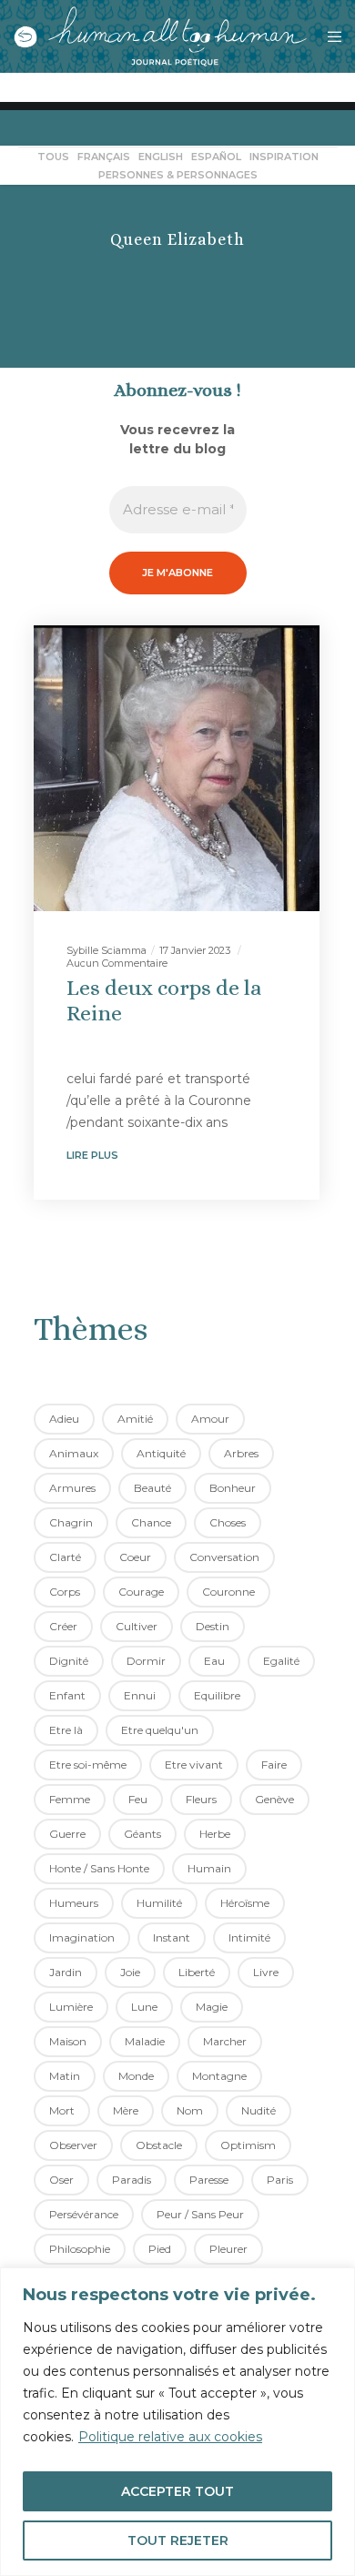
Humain (209, 1868)
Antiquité (161, 1453)
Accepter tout (177, 2491)
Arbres (241, 1453)
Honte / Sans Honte (99, 1868)
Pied (160, 2249)
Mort (62, 2110)
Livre (266, 1972)
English (161, 157)
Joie (130, 1972)
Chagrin (71, 1522)
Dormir (146, 1661)
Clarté (65, 1557)
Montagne (219, 2076)
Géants (142, 1834)
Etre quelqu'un (160, 1730)
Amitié (135, 1419)
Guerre (67, 1834)
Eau (214, 1661)
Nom (190, 2110)
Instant (172, 1937)
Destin (213, 1626)
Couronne (228, 1592)
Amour (210, 1419)
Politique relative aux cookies (170, 2437)
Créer (63, 1626)
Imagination (82, 1937)
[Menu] (329, 36)
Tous (53, 157)
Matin (65, 2076)
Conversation (224, 1557)
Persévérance (84, 2214)
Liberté (197, 1972)
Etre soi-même (88, 1765)
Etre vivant (194, 1765)
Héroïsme (245, 1903)
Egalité (281, 1661)
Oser (61, 2180)
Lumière (71, 2007)
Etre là (66, 1730)
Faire (274, 1765)
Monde (136, 2076)
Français (104, 157)
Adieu (64, 1419)
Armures (72, 1488)
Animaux (74, 1453)
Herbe (215, 1834)
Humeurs (74, 1903)
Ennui (140, 1695)
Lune (144, 2007)
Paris (280, 2180)
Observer (73, 2145)
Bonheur (233, 1488)
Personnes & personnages (178, 175)
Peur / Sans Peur (200, 2214)
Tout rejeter (178, 2541)
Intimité (249, 1937)
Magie (212, 2007)
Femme (70, 1799)
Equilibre (217, 1695)
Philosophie (80, 2249)
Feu (138, 1799)
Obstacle (159, 2145)
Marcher (225, 2041)
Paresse (209, 2180)
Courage (141, 1592)
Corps (65, 1592)
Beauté (152, 1488)
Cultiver (137, 1626)
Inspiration (284, 157)
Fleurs (201, 1799)
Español (216, 157)
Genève (274, 1799)
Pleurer (228, 2249)
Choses (228, 1522)
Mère (126, 2110)
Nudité (259, 2110)
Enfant (67, 1695)
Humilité (159, 1903)
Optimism (248, 2145)
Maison (68, 2041)
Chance (151, 1522)
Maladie (145, 2041)
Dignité (69, 1661)
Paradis (132, 2180)
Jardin (66, 1972)
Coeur (135, 1557)
